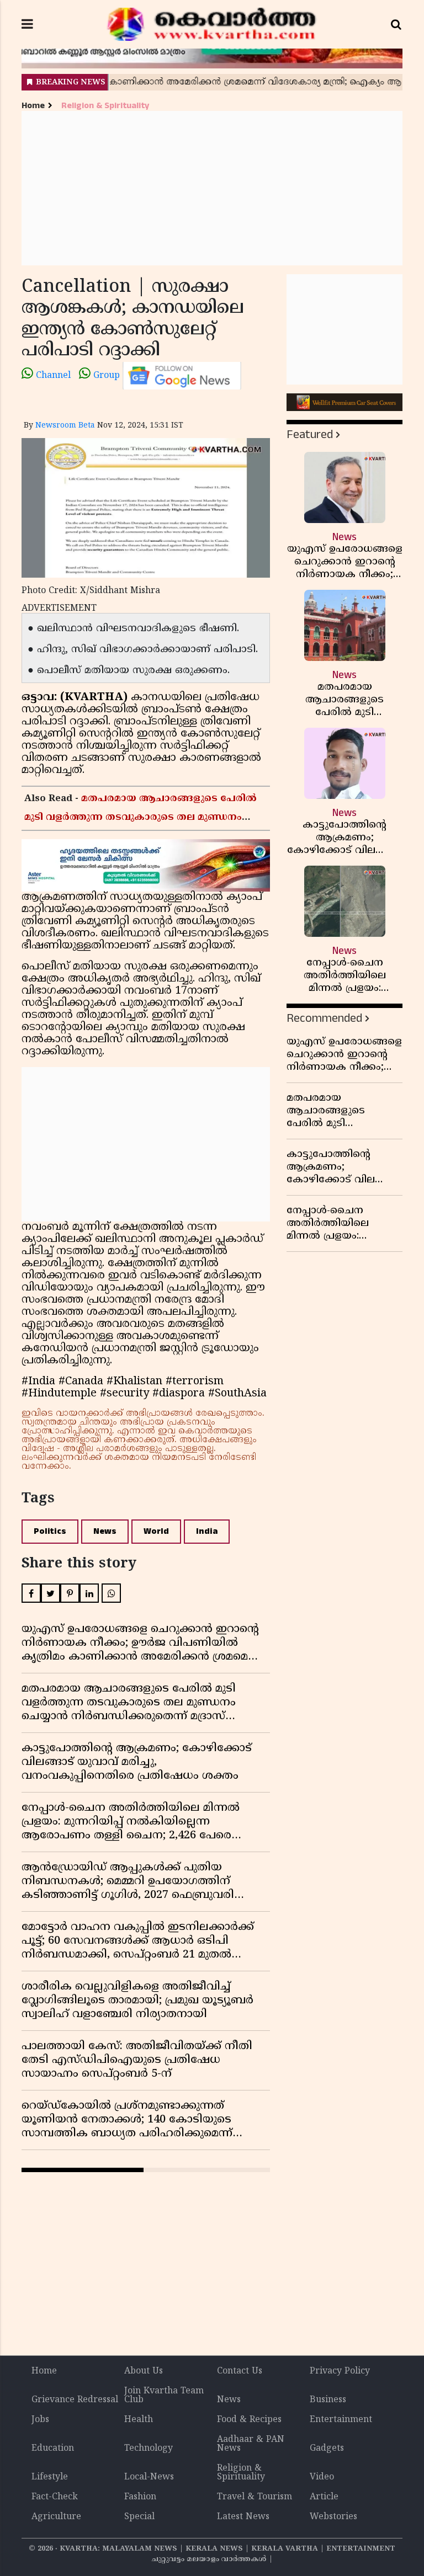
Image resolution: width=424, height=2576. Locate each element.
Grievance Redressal (75, 2400)
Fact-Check (55, 2497)
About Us (144, 2371)
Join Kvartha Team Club (164, 2396)
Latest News (243, 2517)
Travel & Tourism (255, 2497)
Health (139, 2420)
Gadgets (327, 2449)
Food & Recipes (249, 2420)
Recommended (324, 1018)
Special (139, 2517)
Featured (310, 434)
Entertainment (341, 2420)
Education (53, 2449)
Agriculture (56, 2517)
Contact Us (240, 2371)
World (156, 1531)
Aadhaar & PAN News (251, 2444)
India (207, 1531)
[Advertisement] (212, 188)
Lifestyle (50, 2477)
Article (324, 2497)
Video (322, 2477)
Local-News (149, 2477)
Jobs (40, 2420)
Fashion (140, 2497)
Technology (149, 2449)
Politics (50, 1531)
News (105, 1531)
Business (328, 2400)
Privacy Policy (340, 2371)
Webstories (333, 2517)
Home (33, 106)
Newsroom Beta (65, 426)
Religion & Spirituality (105, 106)
